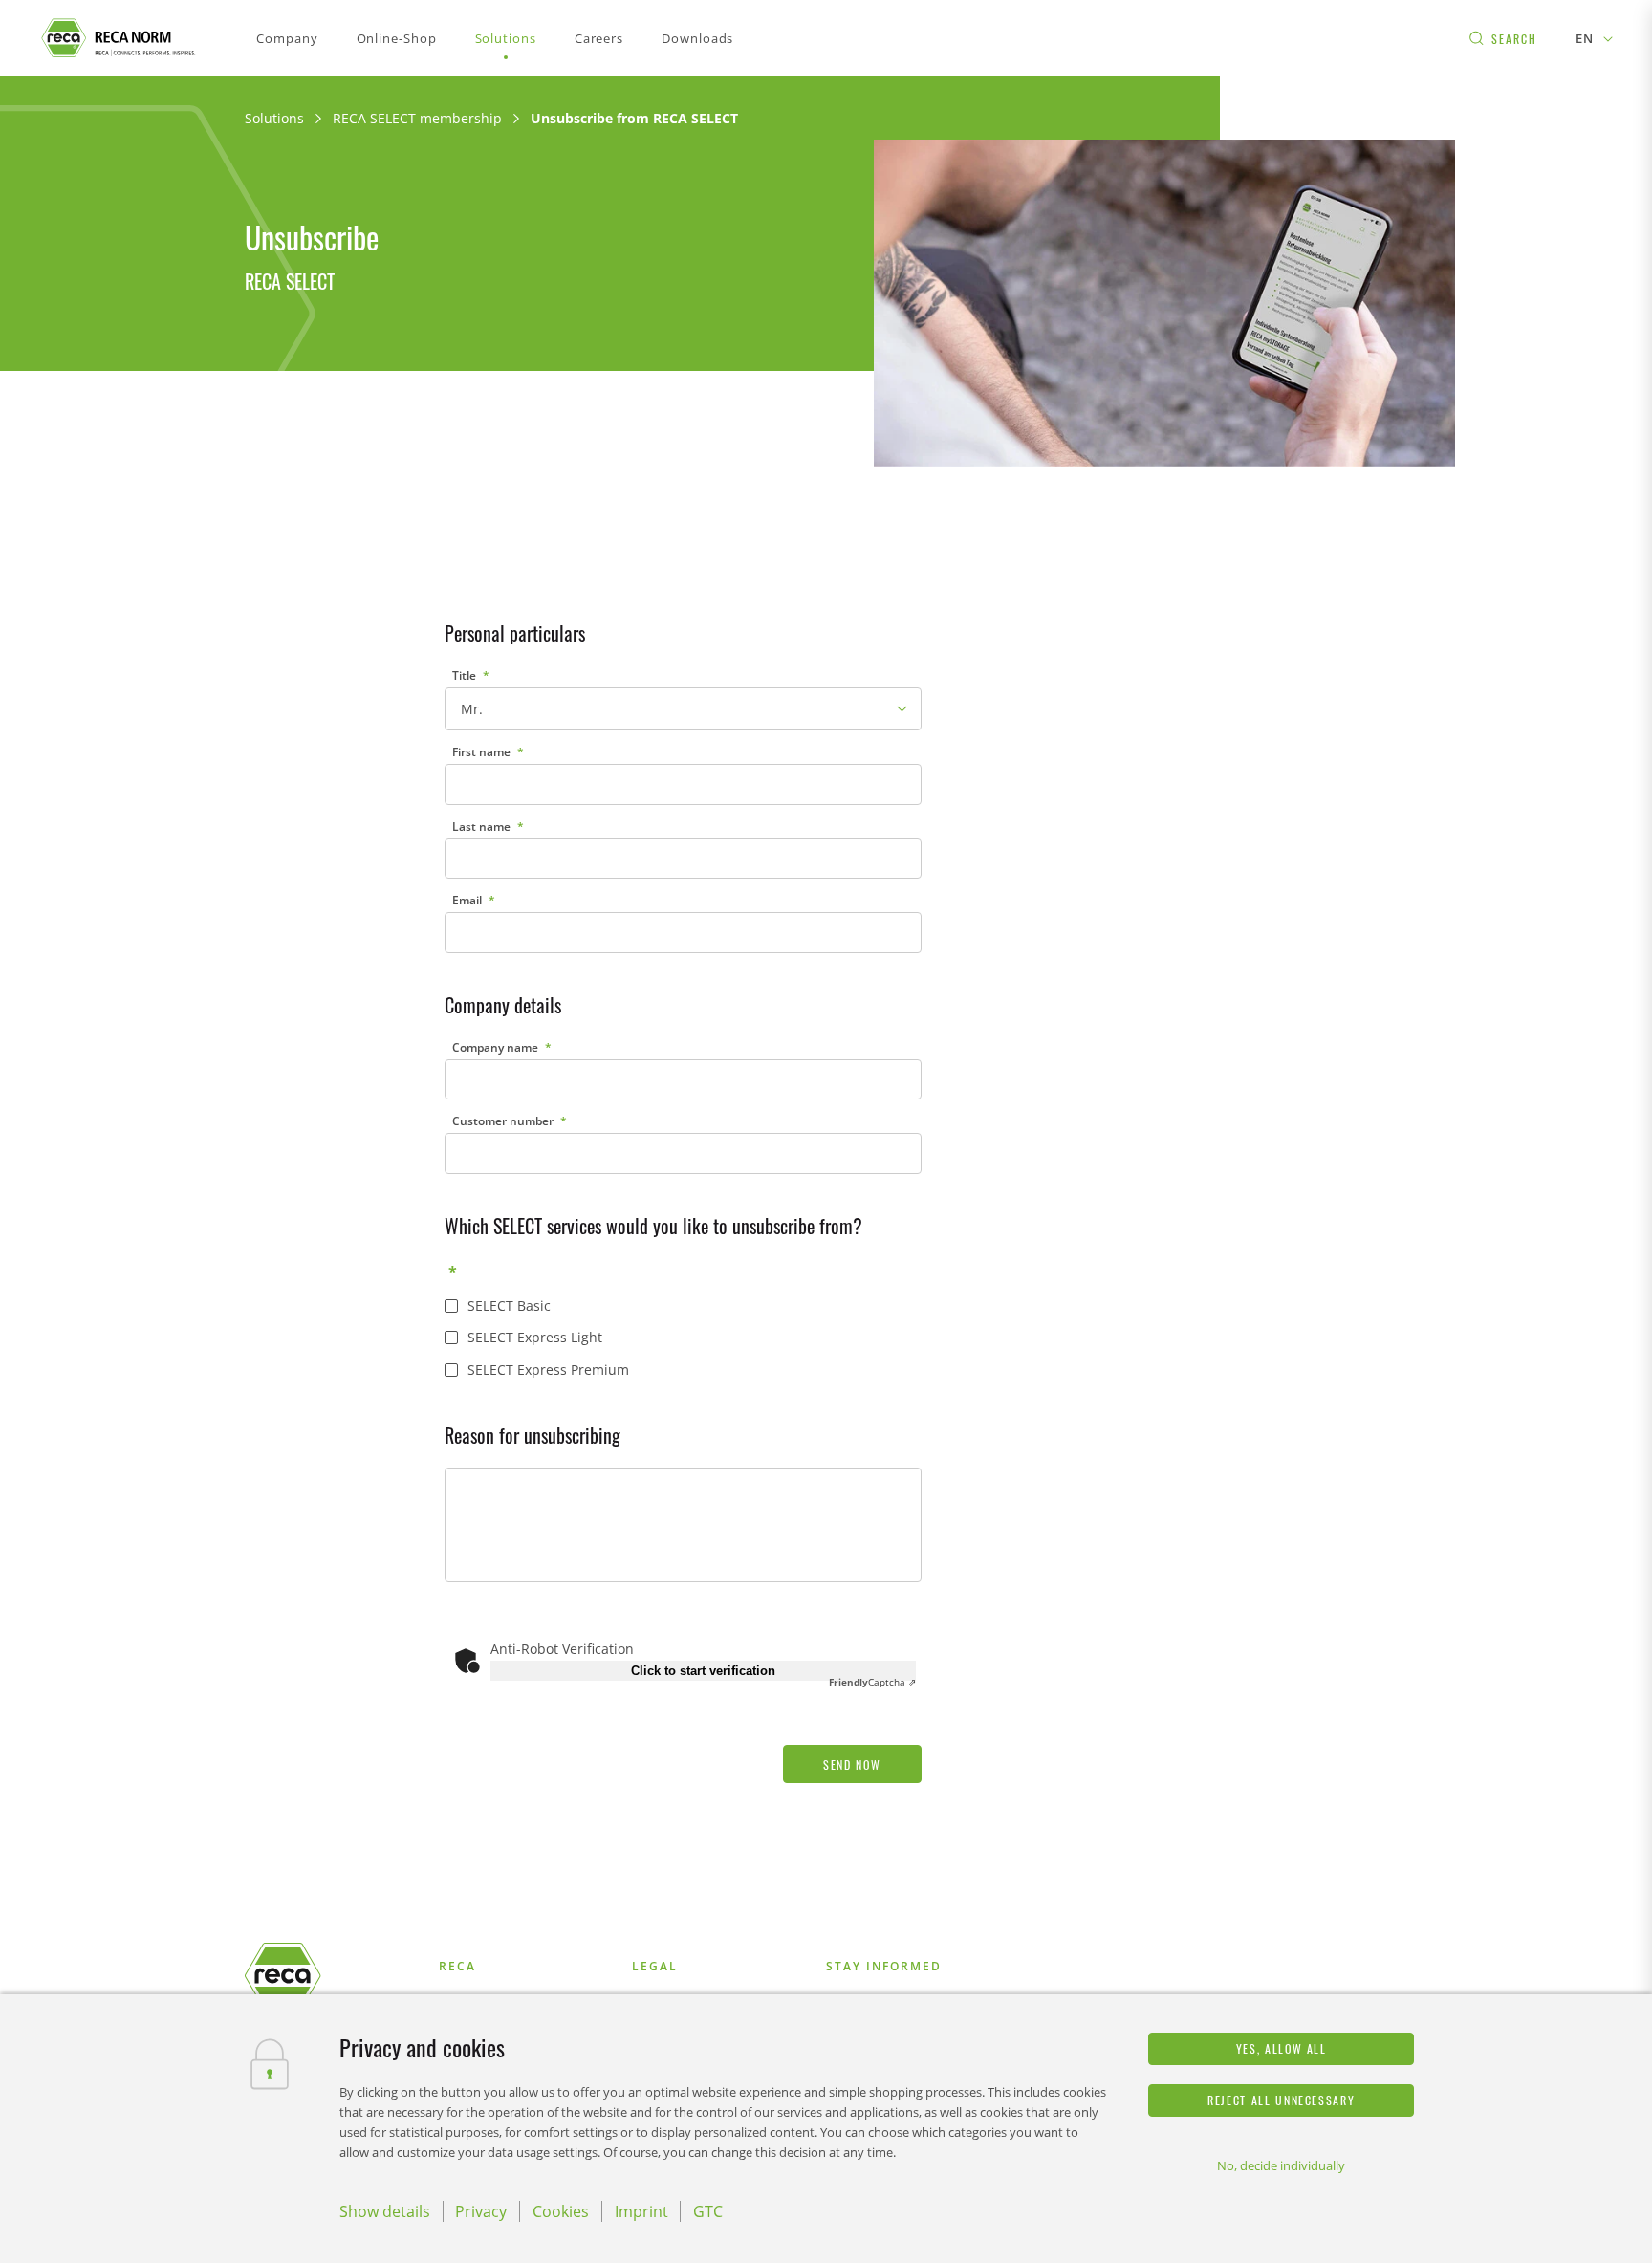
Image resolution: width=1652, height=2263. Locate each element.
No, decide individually (1281, 2165)
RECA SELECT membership (417, 118)
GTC (708, 2211)
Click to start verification (703, 1671)
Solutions (274, 118)
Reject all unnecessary (1281, 2100)
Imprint (641, 2211)
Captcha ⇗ (872, 1682)
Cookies (561, 2211)
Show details (385, 2211)
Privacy (481, 2211)
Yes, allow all (1282, 2048)
